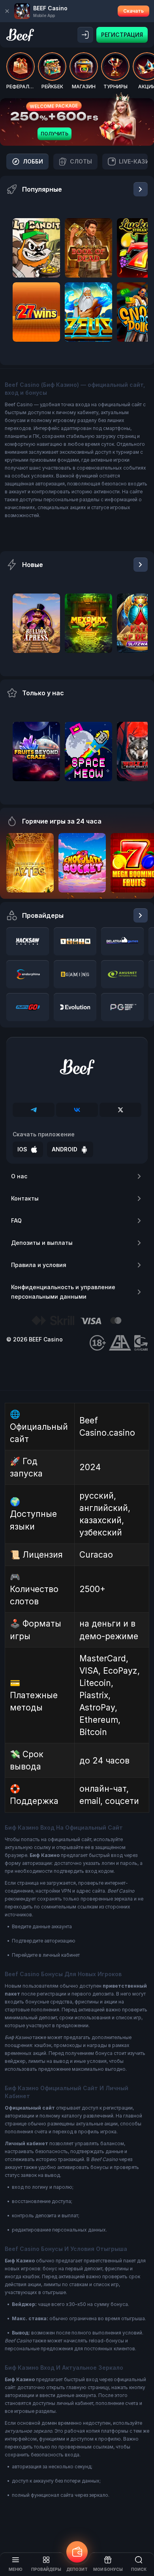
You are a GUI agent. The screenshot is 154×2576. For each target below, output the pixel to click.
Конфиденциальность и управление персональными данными (63, 1292)
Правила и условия (39, 1265)
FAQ (16, 1220)
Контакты (25, 1198)
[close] (7, 11)
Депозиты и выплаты (42, 1243)
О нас (19, 1176)
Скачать (133, 11)
